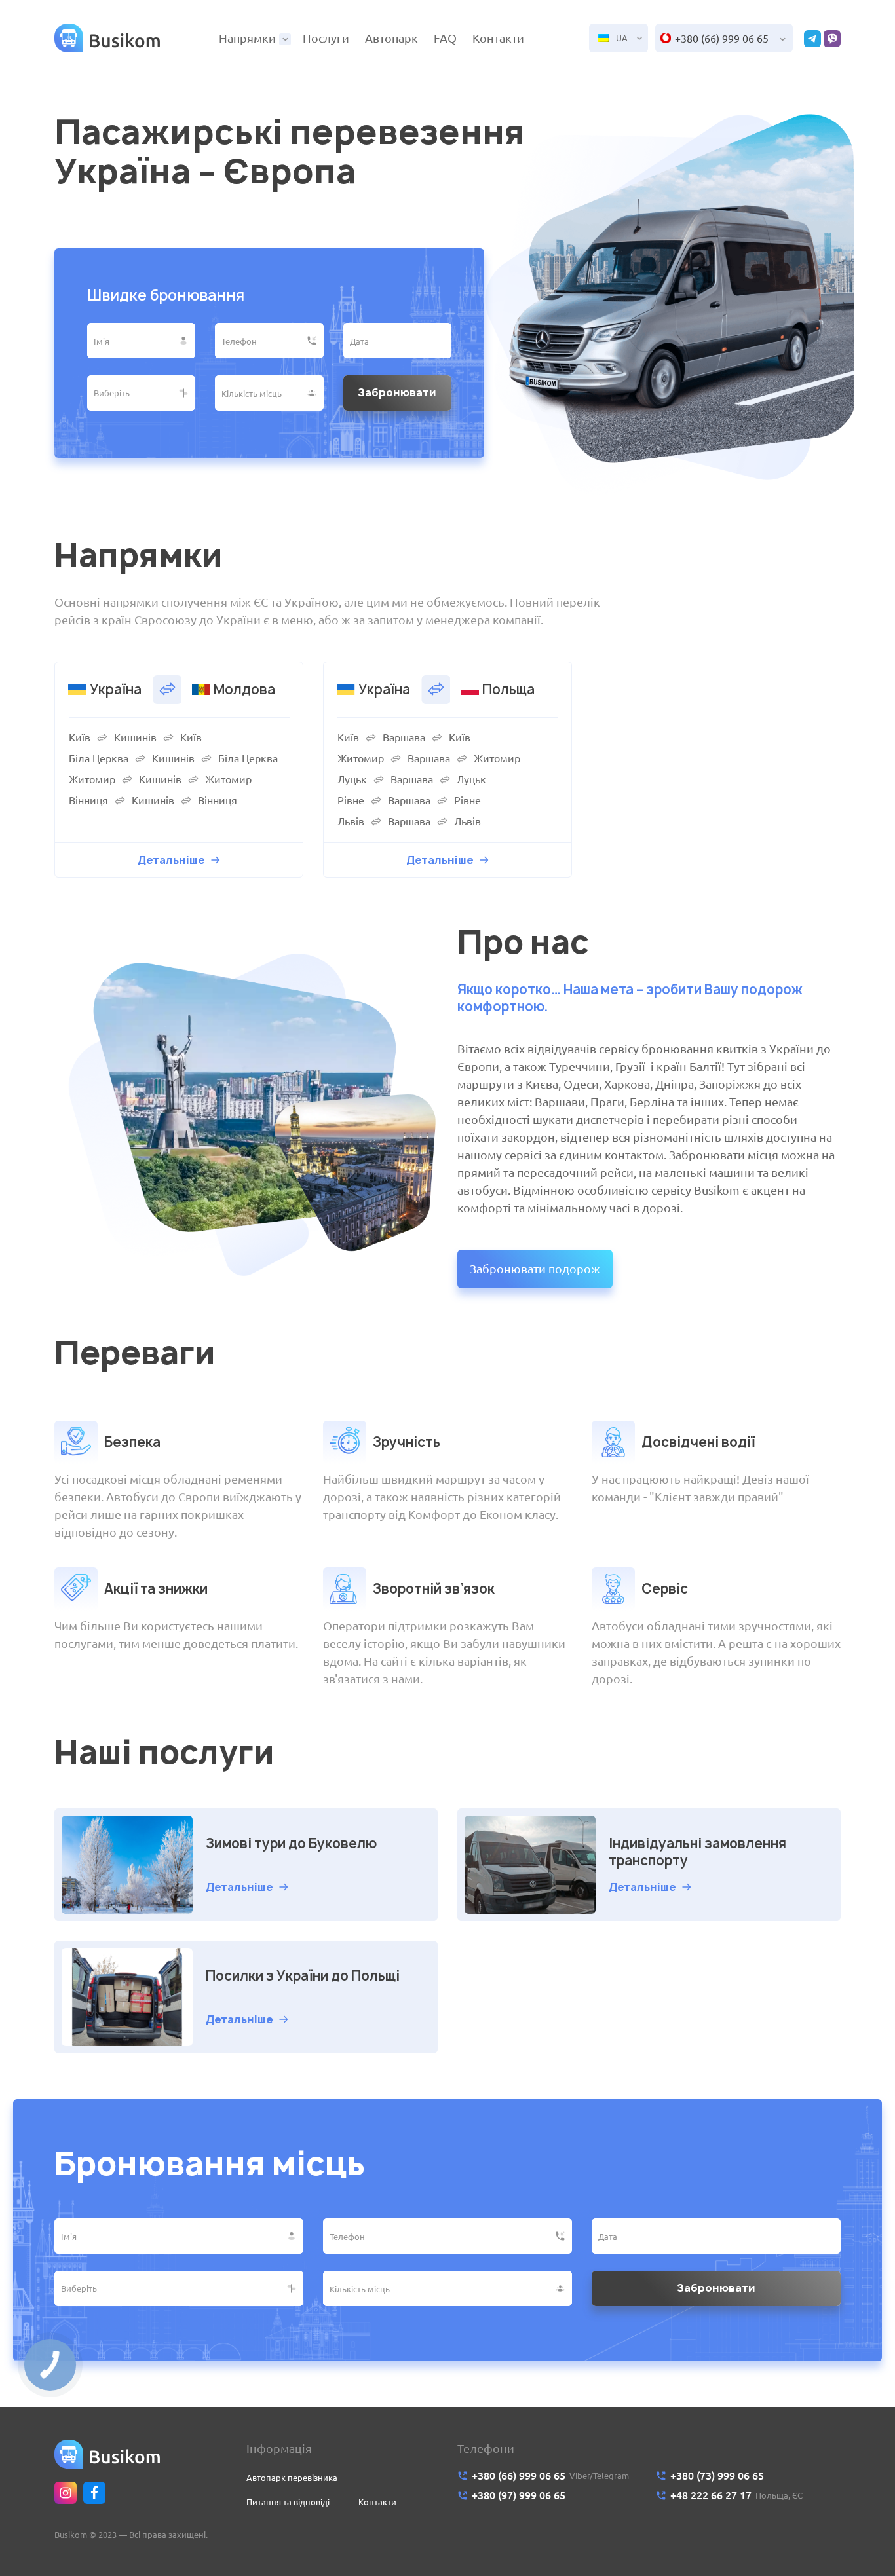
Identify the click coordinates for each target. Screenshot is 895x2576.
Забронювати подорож (535, 1269)
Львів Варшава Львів (409, 821)
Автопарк (391, 38)
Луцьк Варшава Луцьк (412, 779)
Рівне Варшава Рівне (409, 800)
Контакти (498, 38)
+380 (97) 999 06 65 (519, 2495)
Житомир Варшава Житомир (429, 758)
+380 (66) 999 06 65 (722, 39)
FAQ (445, 38)
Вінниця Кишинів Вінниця (153, 800)
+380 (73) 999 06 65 (717, 2476)
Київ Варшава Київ (404, 737)
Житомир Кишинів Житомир (160, 779)
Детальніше (171, 860)
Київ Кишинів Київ (135, 737)
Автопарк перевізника (292, 2478)
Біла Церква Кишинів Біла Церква (173, 758)
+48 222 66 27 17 (711, 2495)
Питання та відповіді (288, 2502)
